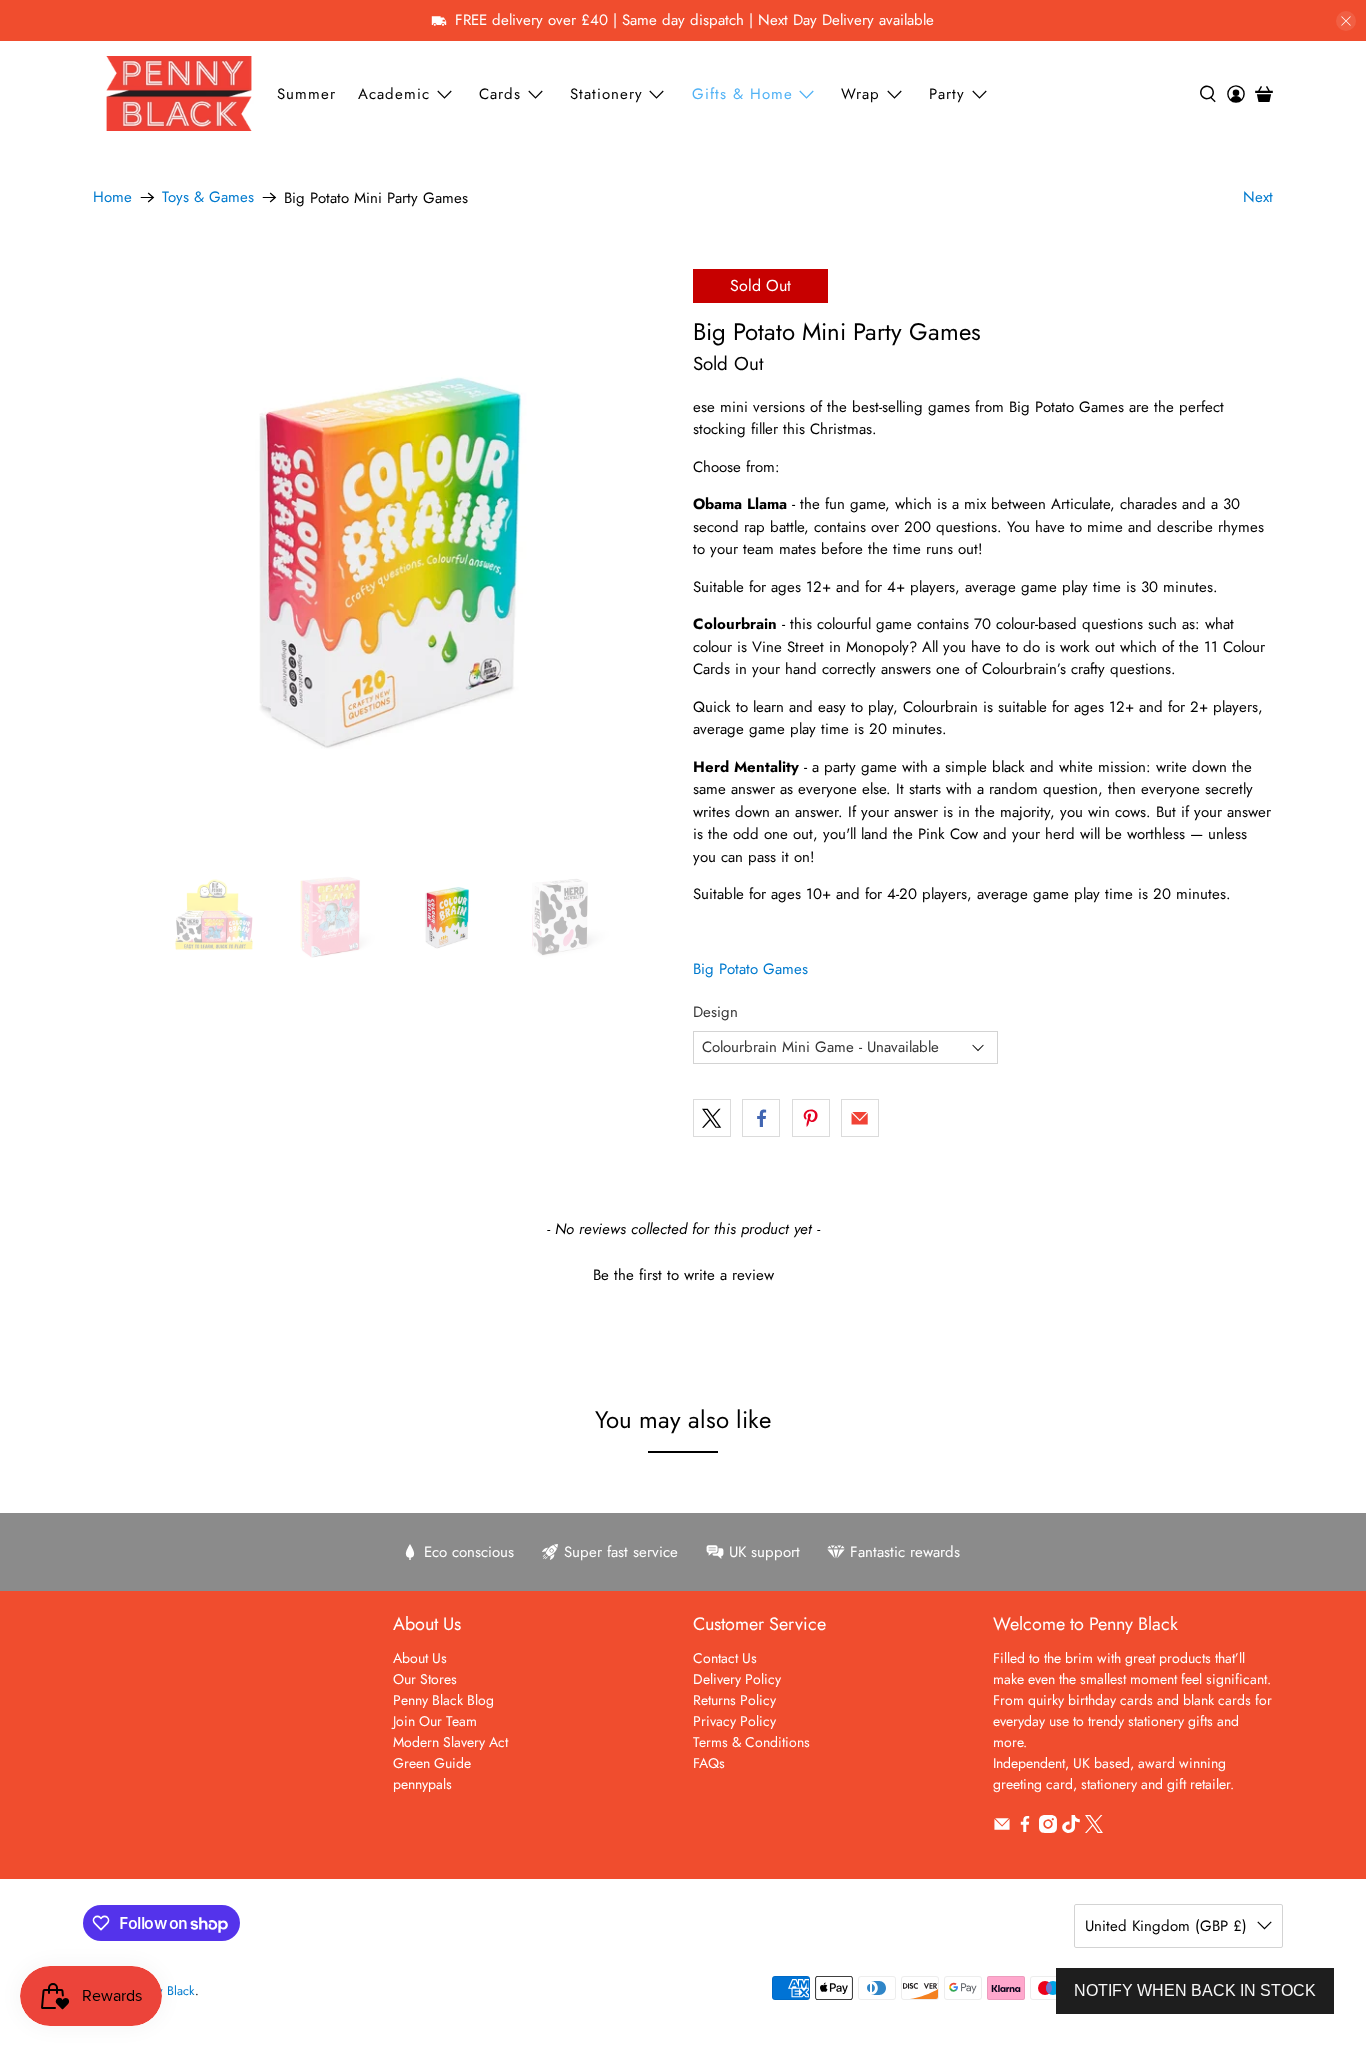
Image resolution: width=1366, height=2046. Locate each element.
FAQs (709, 1763)
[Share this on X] (712, 1118)
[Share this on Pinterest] (811, 1118)
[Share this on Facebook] (761, 1118)
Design (715, 1012)
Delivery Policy (737, 1679)
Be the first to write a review (683, 1275)
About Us (420, 1658)
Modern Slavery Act (450, 1742)
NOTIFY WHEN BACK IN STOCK (1195, 1990)
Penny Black (162, 1991)
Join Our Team (435, 1721)
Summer (306, 94)
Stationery (606, 94)
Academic (394, 94)
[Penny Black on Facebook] (1025, 1828)
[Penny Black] (179, 93)
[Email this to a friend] (860, 1118)
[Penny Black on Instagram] (1048, 1828)
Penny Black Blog (443, 1700)
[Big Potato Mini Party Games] (383, 559)
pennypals (422, 1784)
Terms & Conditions (751, 1742)
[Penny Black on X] (1094, 1828)
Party (947, 94)
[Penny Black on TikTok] (1071, 1828)
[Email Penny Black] (1002, 1828)
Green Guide (432, 1763)
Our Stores (425, 1679)
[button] (683, 1273)
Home (112, 197)
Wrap (860, 94)
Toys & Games (208, 197)
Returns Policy (734, 1700)
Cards (500, 94)
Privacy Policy (734, 1721)
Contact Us (725, 1658)
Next (1258, 197)
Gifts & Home (742, 94)
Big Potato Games (750, 969)
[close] (1346, 21)
